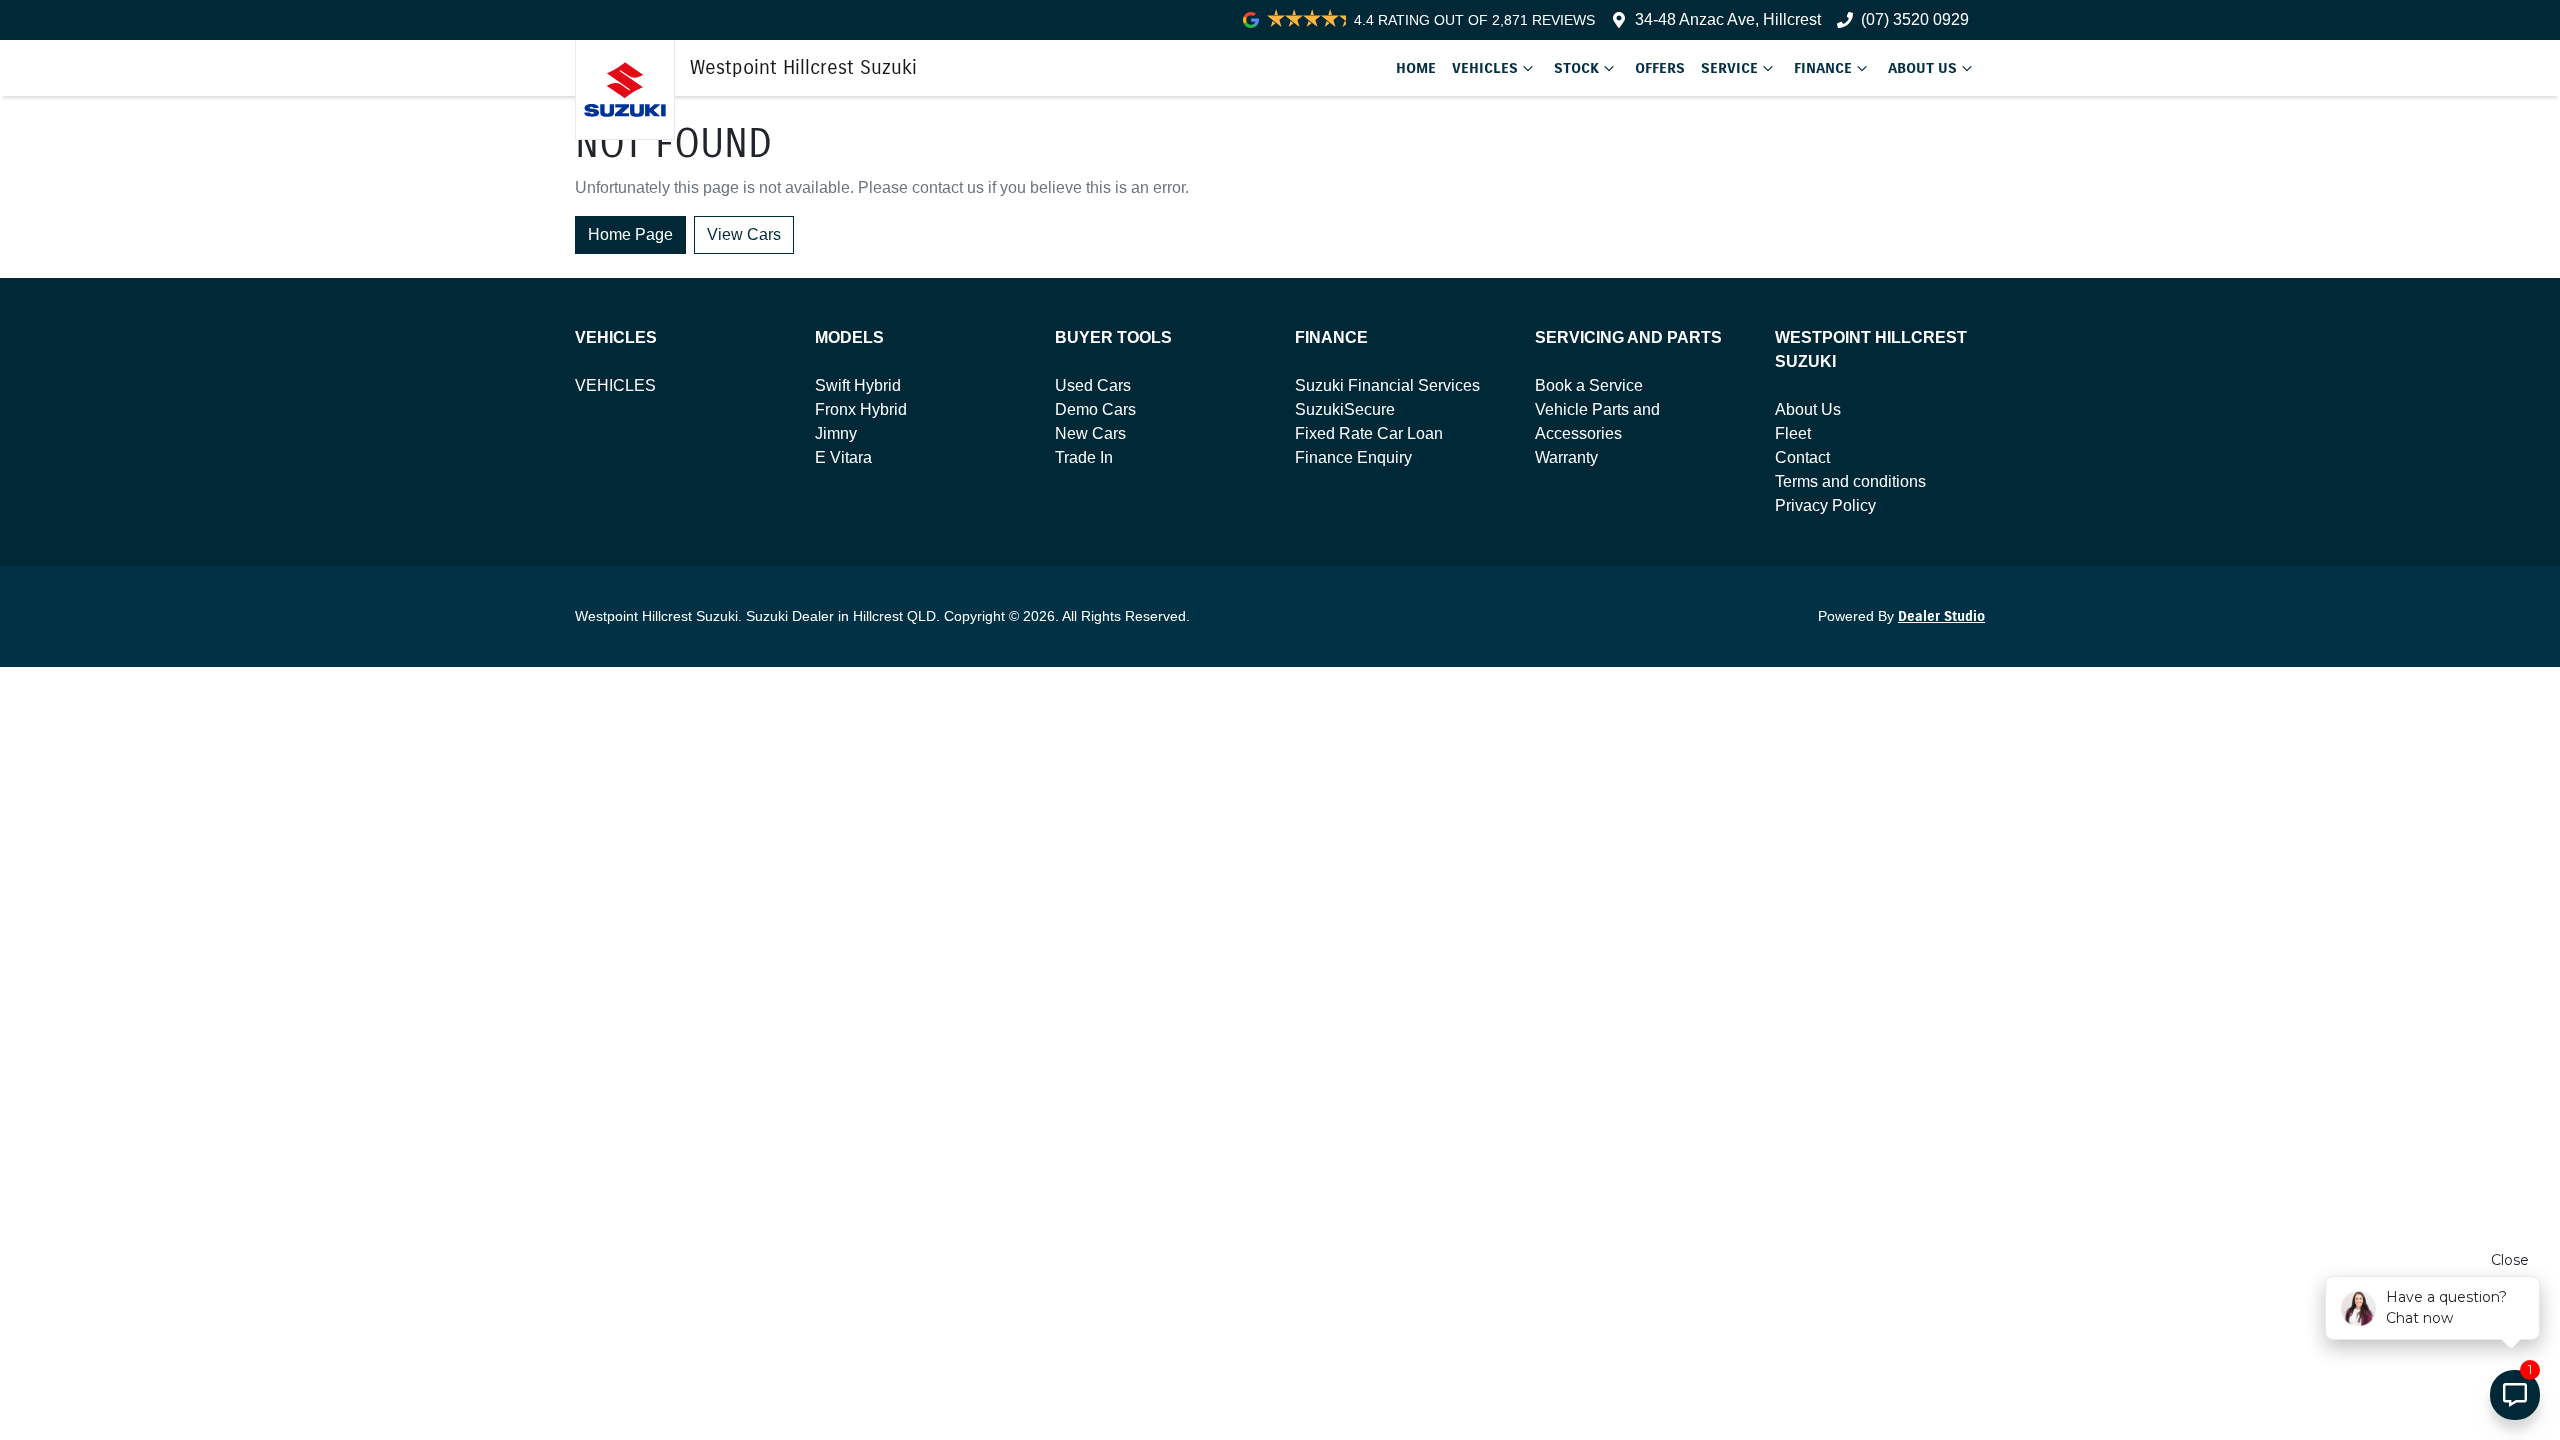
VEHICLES (615, 385)
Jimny (836, 433)
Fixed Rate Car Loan (1369, 433)
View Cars (744, 234)
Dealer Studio (1941, 616)
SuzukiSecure (1345, 409)
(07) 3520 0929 (1915, 19)
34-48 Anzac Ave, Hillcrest (1728, 19)
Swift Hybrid (858, 385)
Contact (1802, 457)
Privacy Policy (1825, 505)
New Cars (1090, 433)
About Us (1922, 68)
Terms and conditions (1850, 481)
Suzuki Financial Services (1387, 385)
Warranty (1566, 457)
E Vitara (843, 457)
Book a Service (1589, 385)
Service (1729, 68)
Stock (1576, 68)
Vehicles (1485, 68)
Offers (1660, 68)
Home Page (630, 234)
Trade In (1084, 457)
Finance (1823, 68)
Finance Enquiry (1353, 457)
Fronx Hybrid (861, 409)
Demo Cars (1095, 409)
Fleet (1793, 433)
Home (1416, 68)
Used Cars (1093, 385)
